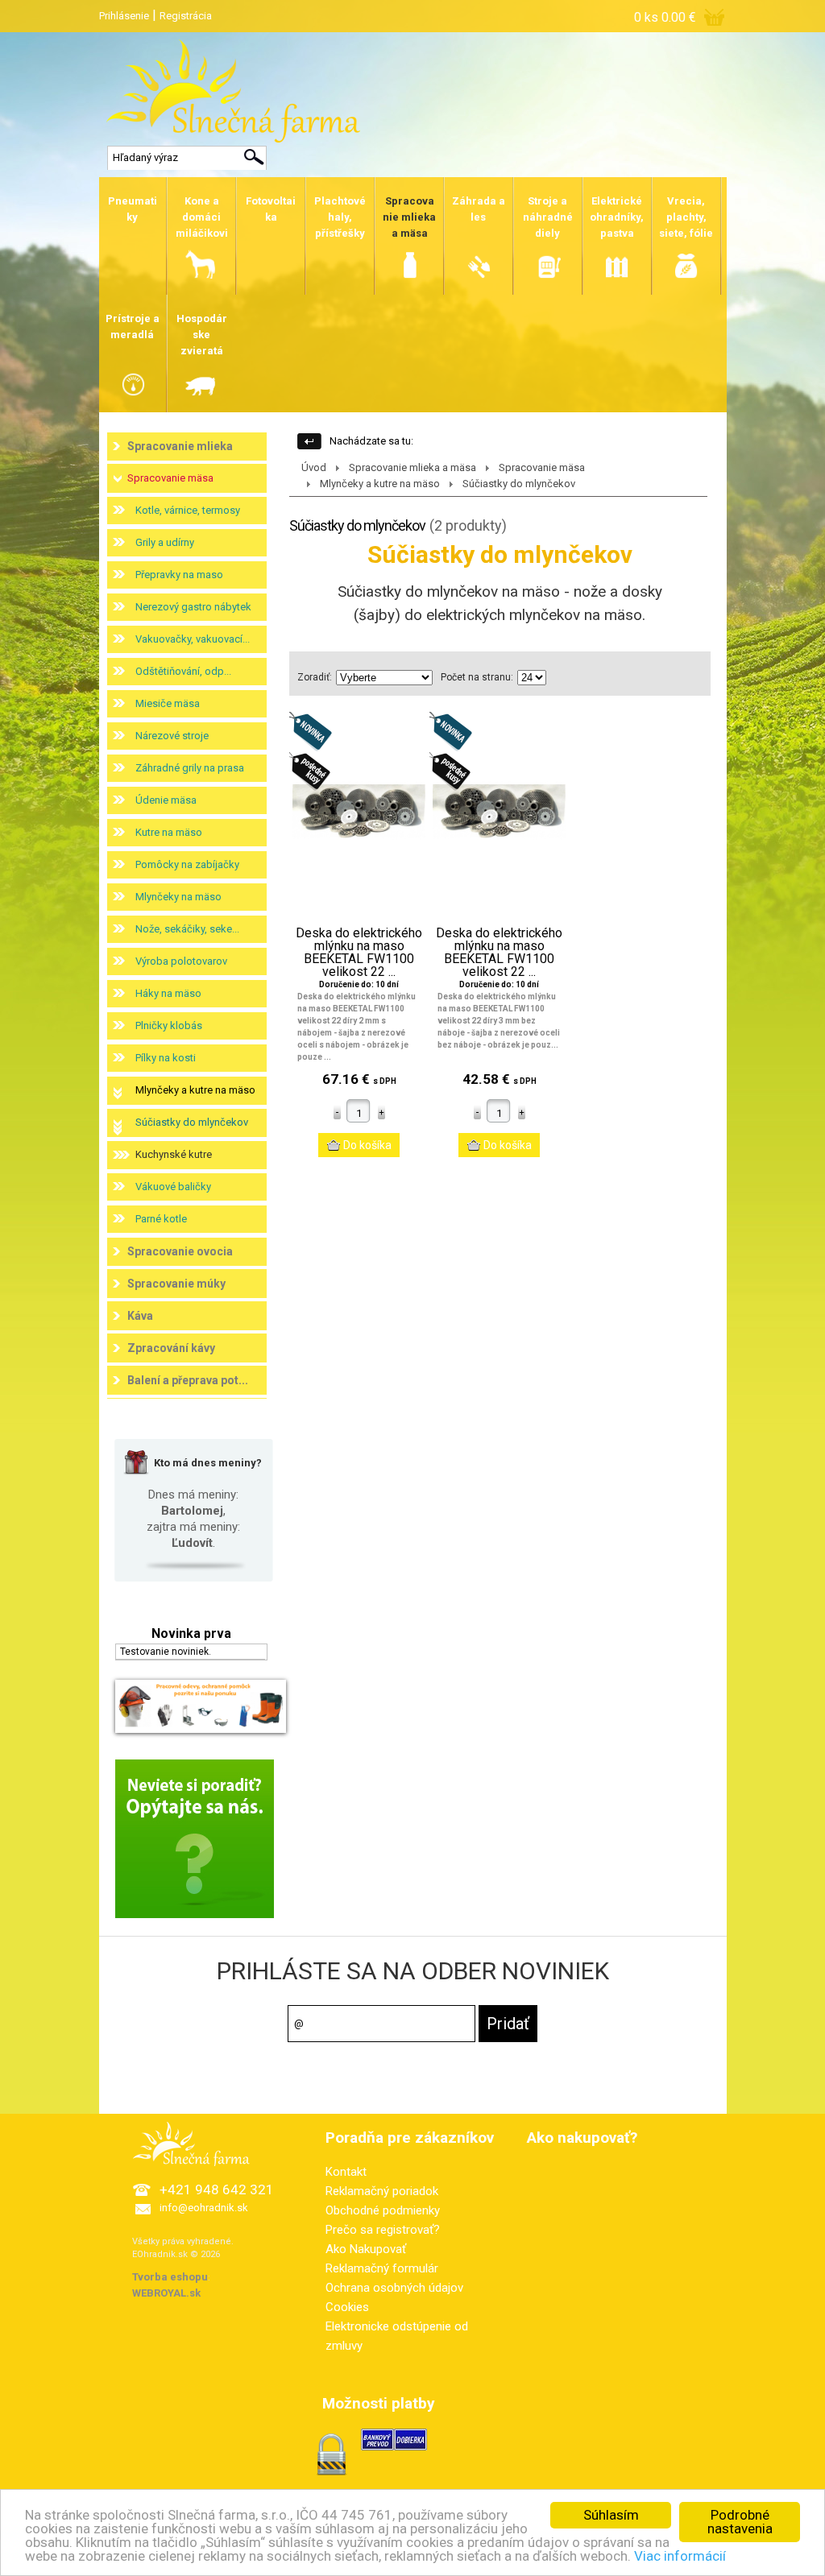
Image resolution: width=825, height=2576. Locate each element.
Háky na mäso (168, 993)
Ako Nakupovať (366, 2249)
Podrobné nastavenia (740, 2522)
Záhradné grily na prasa (190, 768)
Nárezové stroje (172, 736)
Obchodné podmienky (383, 2210)
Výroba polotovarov (181, 961)
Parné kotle (161, 1219)
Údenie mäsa (166, 800)
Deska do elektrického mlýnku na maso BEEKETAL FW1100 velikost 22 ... (359, 953)
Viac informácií (680, 2556)
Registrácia (186, 16)
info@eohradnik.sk (204, 2208)
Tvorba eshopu (170, 2277)
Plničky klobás (169, 1025)
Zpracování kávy (171, 1348)
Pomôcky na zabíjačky (187, 864)
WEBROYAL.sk (166, 2293)
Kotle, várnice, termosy (188, 510)
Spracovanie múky (176, 1284)
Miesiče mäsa (168, 703)
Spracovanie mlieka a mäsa (412, 467)
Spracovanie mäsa (170, 478)
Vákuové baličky (173, 1187)
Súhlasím (611, 2515)
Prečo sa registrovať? (383, 2230)
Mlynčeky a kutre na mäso (195, 1090)
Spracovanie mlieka (180, 446)
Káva (140, 1316)
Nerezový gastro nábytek (193, 607)
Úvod (314, 467)
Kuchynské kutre (174, 1154)
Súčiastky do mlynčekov (192, 1122)
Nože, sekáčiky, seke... (187, 929)
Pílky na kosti (166, 1058)
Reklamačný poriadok (382, 2191)
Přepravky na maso (179, 575)
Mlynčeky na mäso (178, 897)
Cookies (347, 2307)
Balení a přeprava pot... (188, 1380)
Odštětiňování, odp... (183, 671)
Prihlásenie (124, 16)
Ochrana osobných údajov (394, 2288)
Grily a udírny (165, 542)
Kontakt (346, 2172)
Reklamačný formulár (382, 2268)
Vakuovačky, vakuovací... (193, 639)
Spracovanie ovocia (180, 1251)
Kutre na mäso (169, 832)
